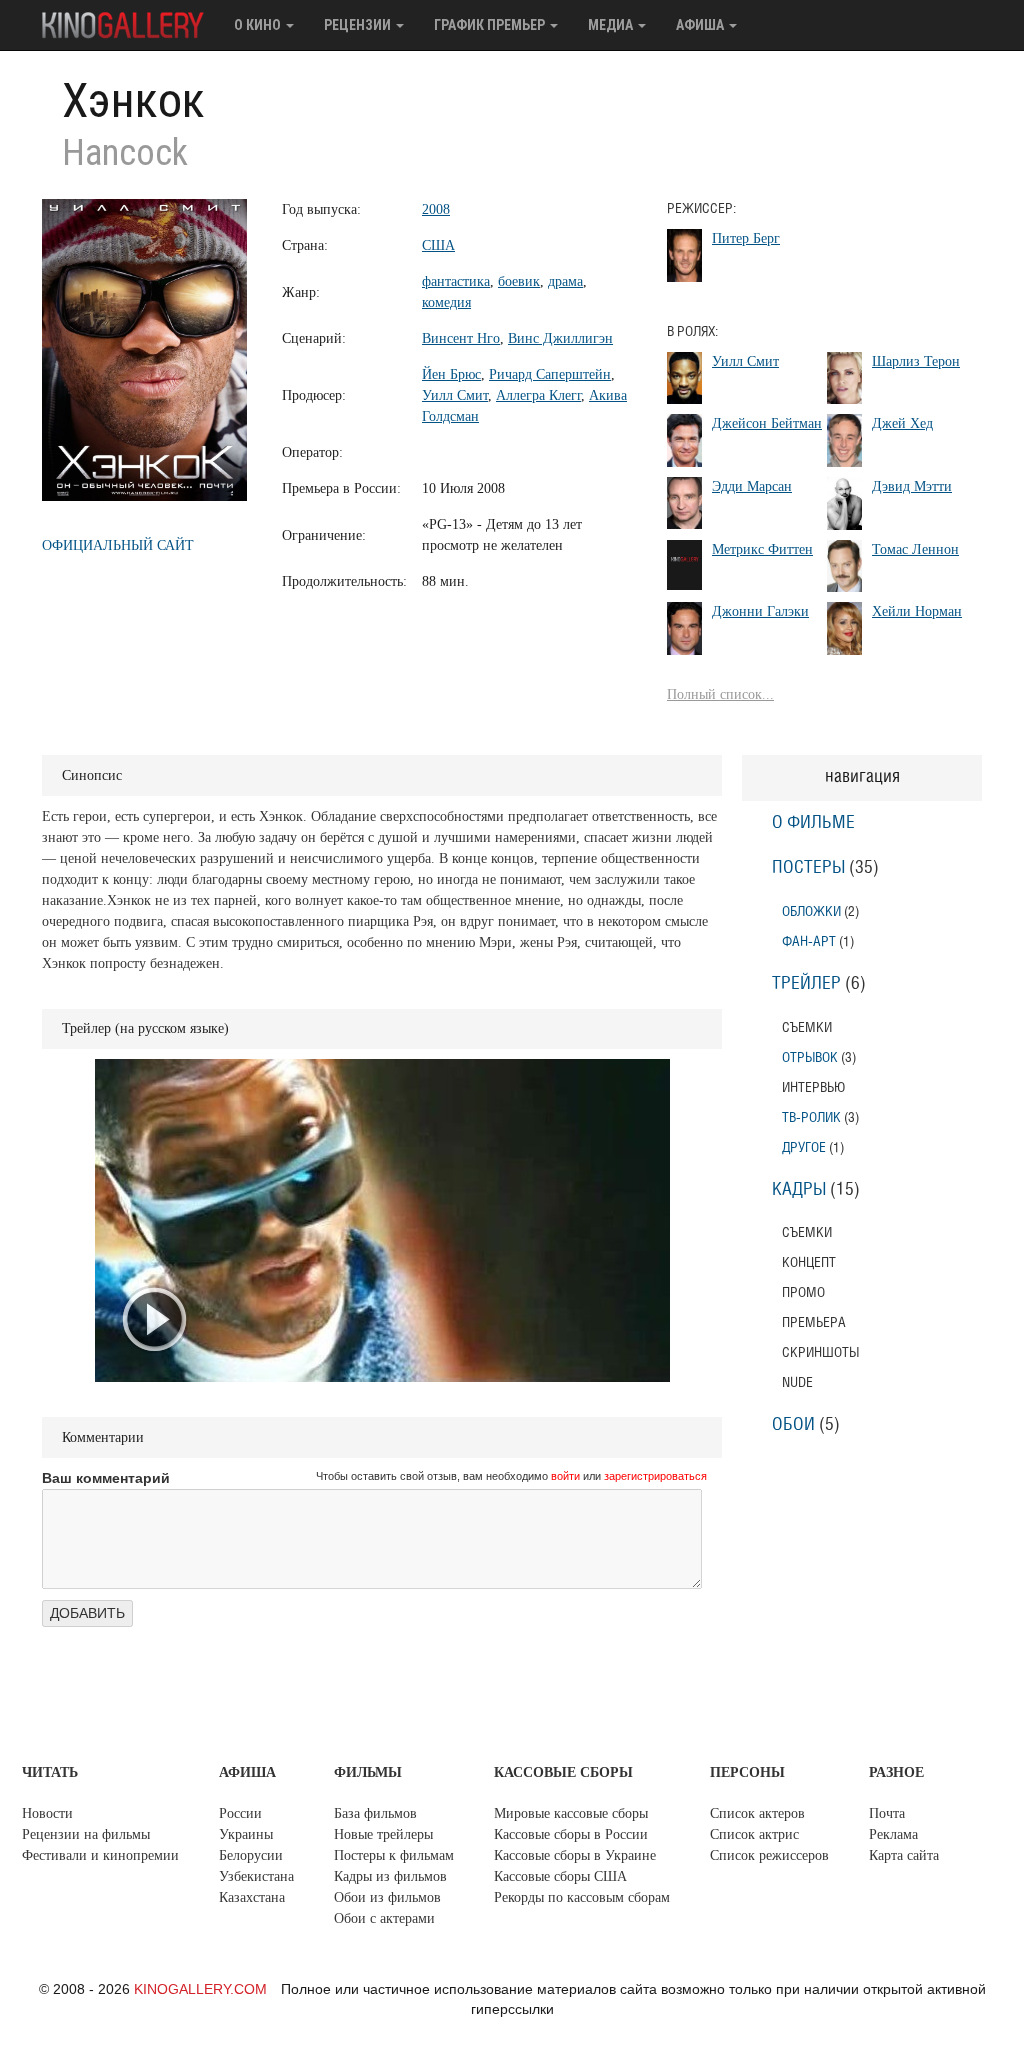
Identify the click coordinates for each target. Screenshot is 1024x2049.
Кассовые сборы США (560, 1876)
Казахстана (252, 1897)
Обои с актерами (384, 1918)
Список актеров (757, 1813)
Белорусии (251, 1855)
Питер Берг (746, 238)
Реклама (893, 1834)
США (438, 245)
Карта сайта (904, 1855)
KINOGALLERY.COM (200, 1989)
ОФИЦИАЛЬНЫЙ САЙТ (118, 545)
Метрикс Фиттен (762, 549)
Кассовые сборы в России (571, 1834)
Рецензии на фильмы (86, 1834)
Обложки (811, 911)
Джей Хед (902, 423)
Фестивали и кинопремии (100, 1855)
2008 (436, 209)
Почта (887, 1813)
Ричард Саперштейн (550, 374)
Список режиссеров (769, 1855)
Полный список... (720, 694)
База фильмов (375, 1813)
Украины (246, 1834)
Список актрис (754, 1834)
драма (565, 281)
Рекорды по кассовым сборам (582, 1897)
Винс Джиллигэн (560, 338)
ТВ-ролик (811, 1117)
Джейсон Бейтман (767, 423)
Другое (804, 1147)
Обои (793, 1425)
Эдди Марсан (752, 486)
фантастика (456, 281)
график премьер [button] (491, 25)
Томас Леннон (915, 549)
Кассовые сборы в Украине (575, 1855)
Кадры (799, 1190)
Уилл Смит (455, 395)
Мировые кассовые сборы (571, 1813)
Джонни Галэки (760, 611)
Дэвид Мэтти (912, 486)
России (240, 1813)
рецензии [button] (359, 25)
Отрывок (810, 1057)
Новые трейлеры (383, 1834)
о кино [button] (259, 25)
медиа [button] (612, 25)
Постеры (808, 868)
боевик (519, 281)
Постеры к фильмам (394, 1855)
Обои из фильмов (387, 1897)
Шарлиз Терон (916, 361)
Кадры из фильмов (390, 1876)
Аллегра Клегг (538, 395)
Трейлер (806, 984)
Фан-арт (809, 941)
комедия (446, 302)
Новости (47, 1813)
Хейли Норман (917, 611)
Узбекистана (256, 1876)
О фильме (813, 823)
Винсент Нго (461, 338)
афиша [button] (701, 25)
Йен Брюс (451, 374)
